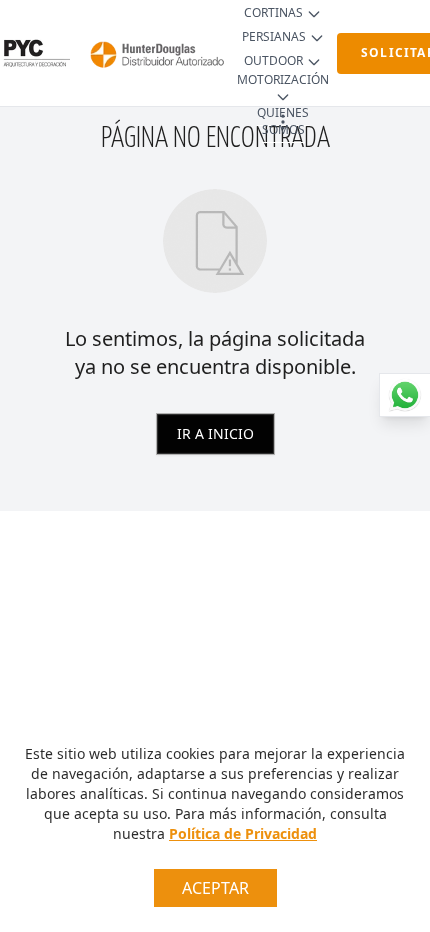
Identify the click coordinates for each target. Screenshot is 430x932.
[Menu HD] (283, 122)
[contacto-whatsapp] (404, 395)
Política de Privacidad (243, 833)
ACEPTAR (215, 888)
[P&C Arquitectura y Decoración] (35, 53)
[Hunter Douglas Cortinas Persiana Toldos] (153, 53)
